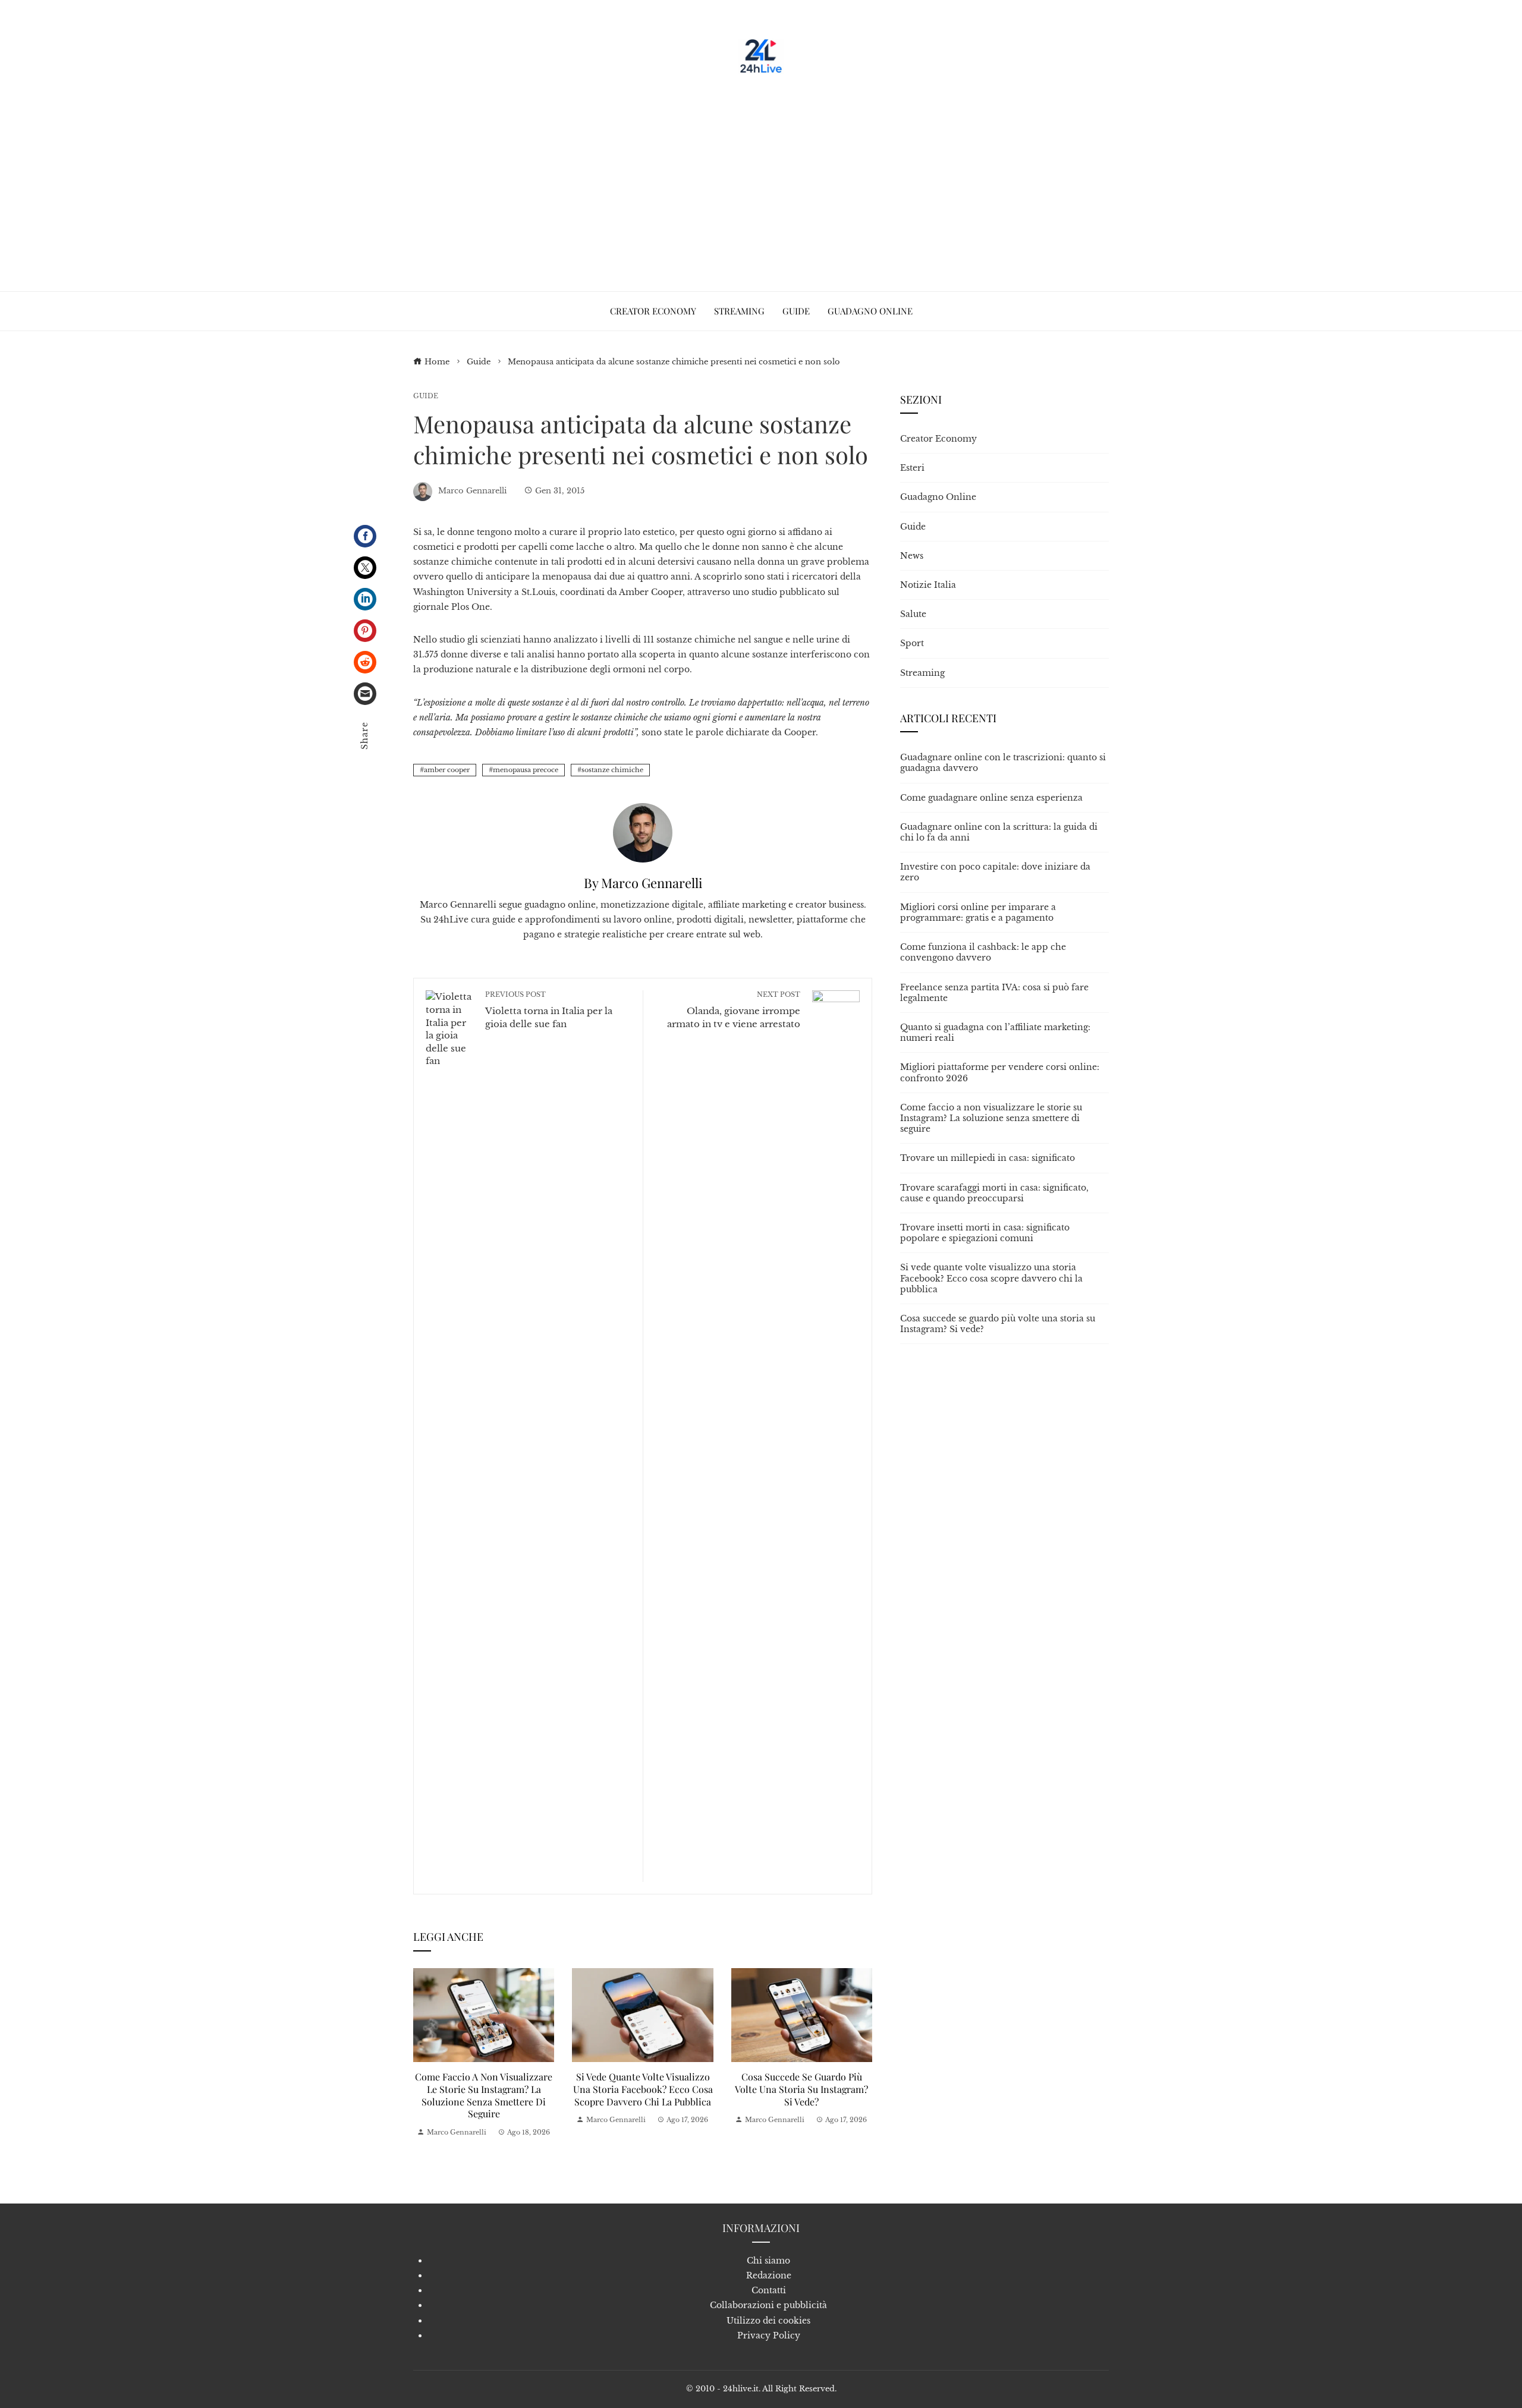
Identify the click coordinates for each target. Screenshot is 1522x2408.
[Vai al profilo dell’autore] (643, 832)
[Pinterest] (365, 631)
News (912, 556)
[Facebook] (365, 536)
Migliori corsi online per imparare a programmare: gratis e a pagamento (978, 912)
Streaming (922, 673)
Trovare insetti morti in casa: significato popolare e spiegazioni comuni (985, 1233)
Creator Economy (938, 439)
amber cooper (447, 770)
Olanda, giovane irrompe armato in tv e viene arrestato (734, 1010)
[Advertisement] (761, 178)
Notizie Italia (928, 585)
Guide (426, 396)
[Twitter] (365, 568)
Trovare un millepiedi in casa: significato (988, 1158)
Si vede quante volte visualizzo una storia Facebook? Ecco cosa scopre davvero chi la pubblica (643, 2089)
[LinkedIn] (365, 599)
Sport (912, 643)
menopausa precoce (526, 770)
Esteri (912, 468)
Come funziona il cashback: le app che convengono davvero (983, 952)
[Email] (365, 694)
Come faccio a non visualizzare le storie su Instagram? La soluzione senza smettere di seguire (484, 2095)
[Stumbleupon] (365, 662)
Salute (913, 614)
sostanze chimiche (612, 770)
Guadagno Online (938, 497)
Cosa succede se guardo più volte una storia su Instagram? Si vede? (801, 2089)
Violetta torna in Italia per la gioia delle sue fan (549, 1010)
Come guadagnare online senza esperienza (991, 798)
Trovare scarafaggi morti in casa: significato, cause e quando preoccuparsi (994, 1193)
